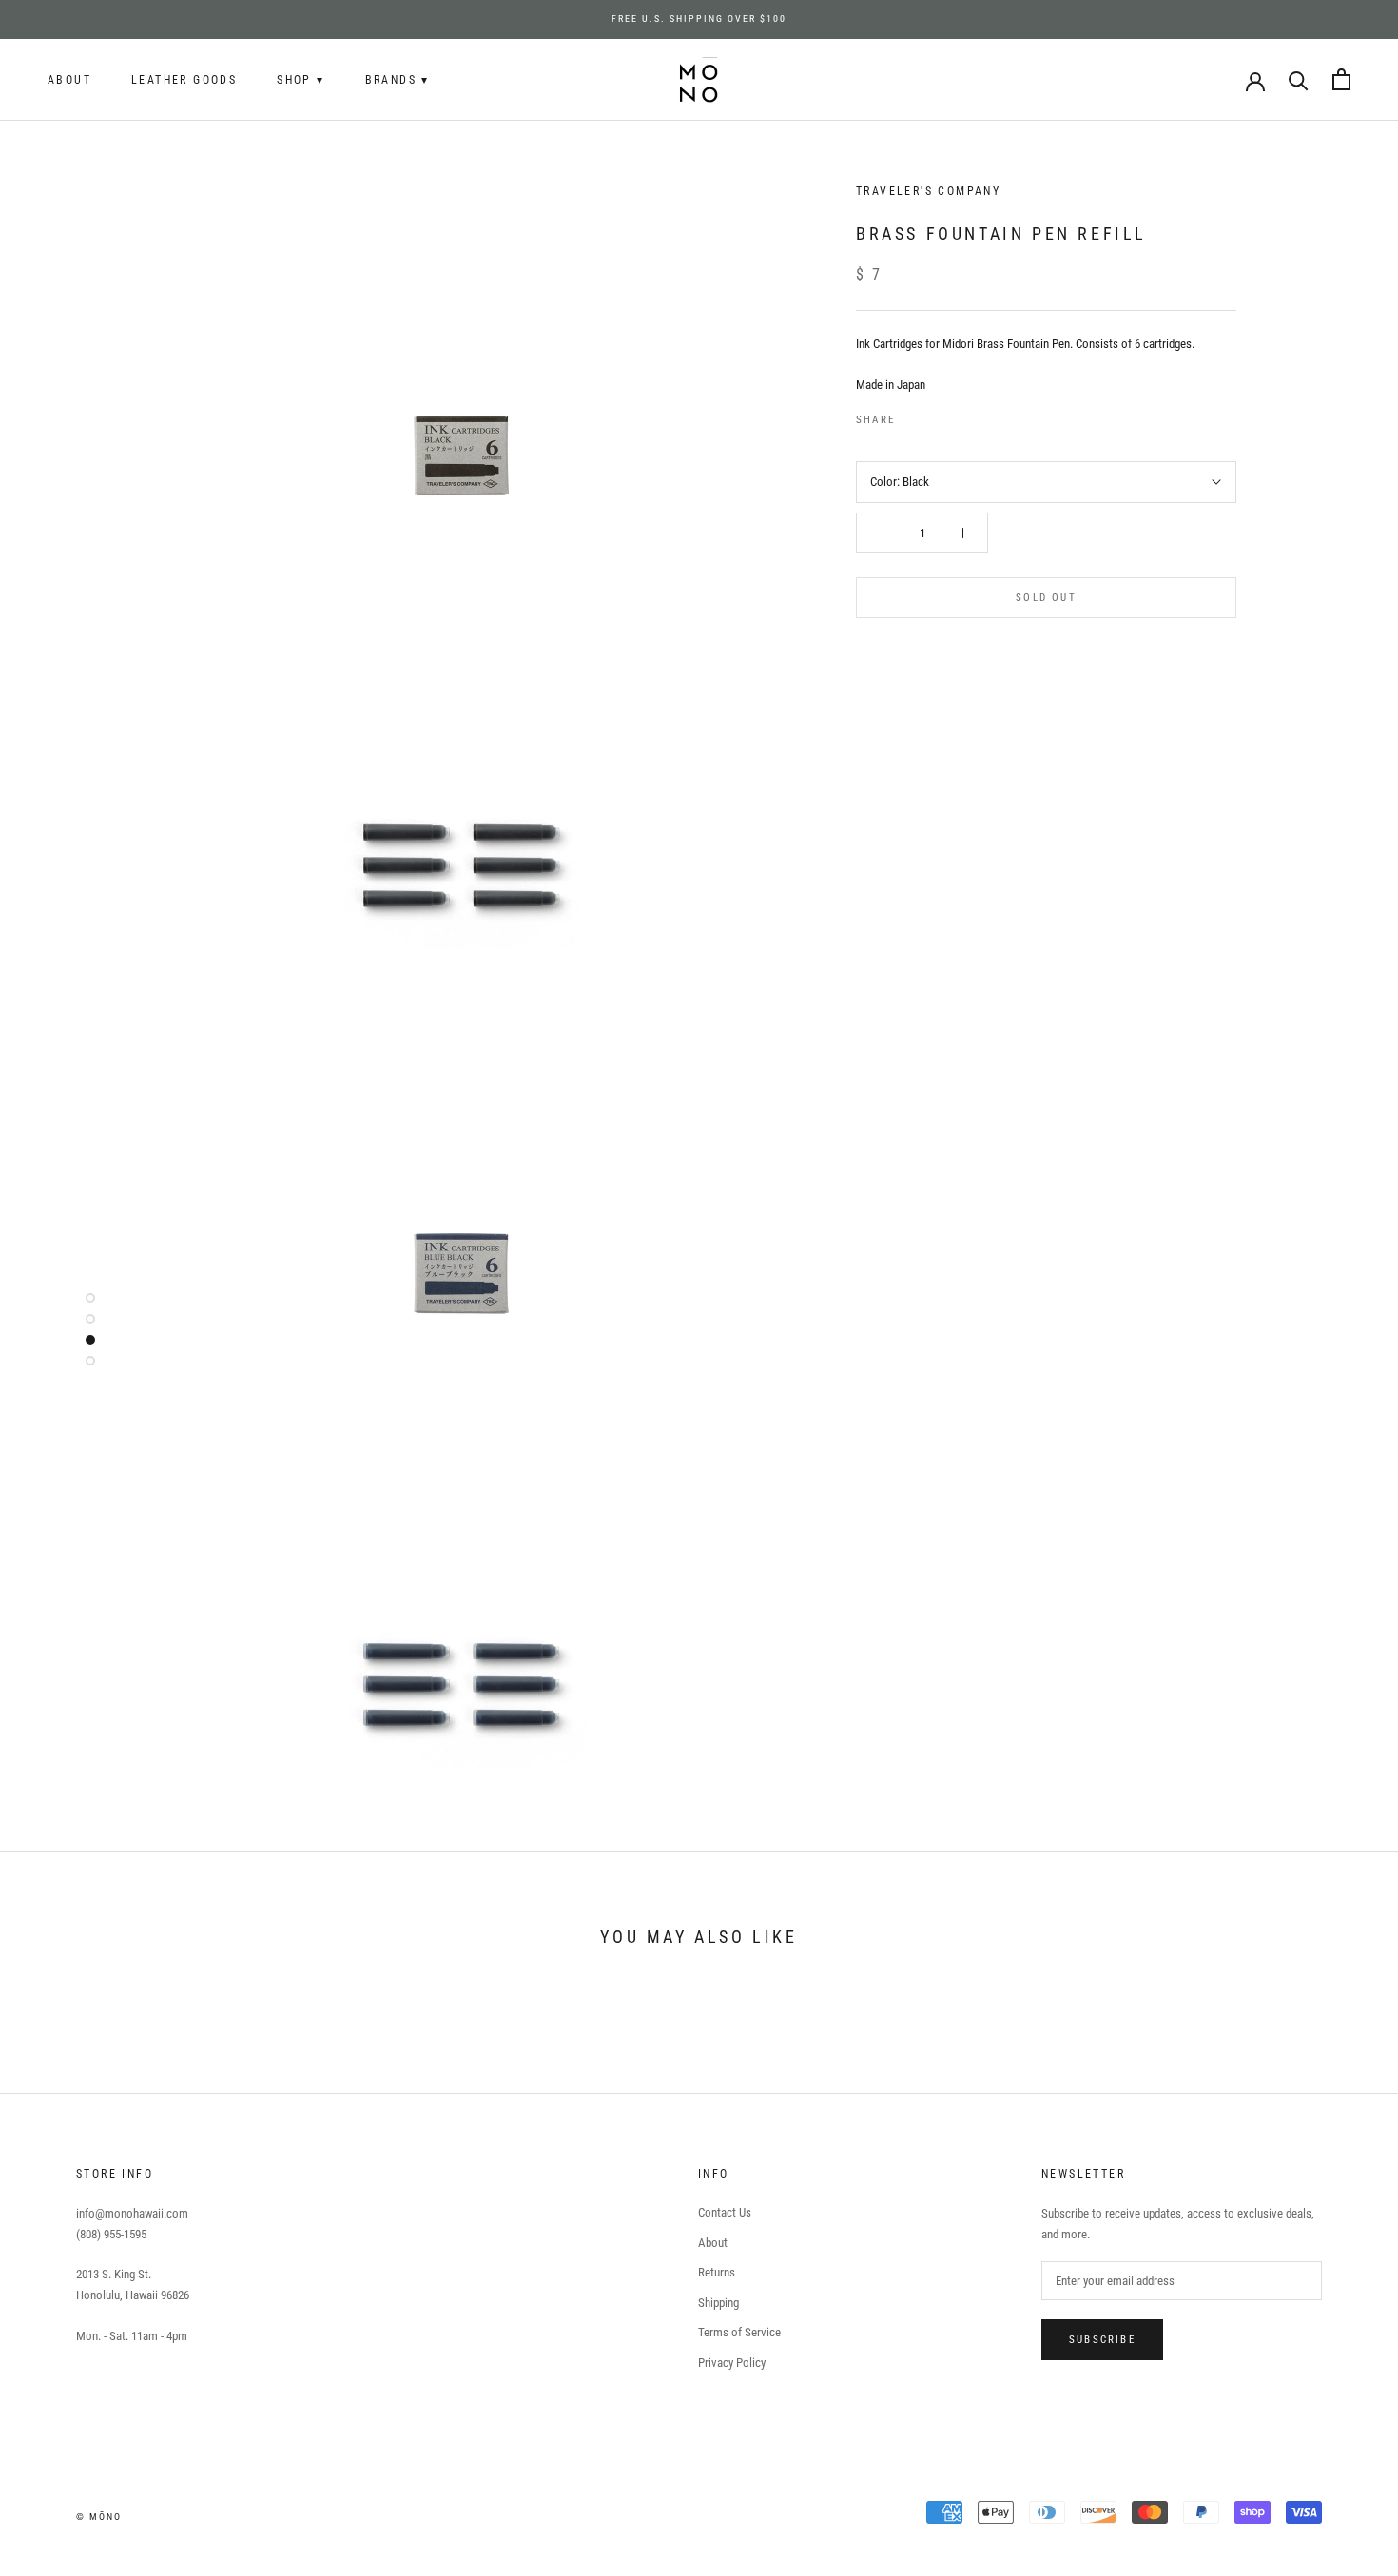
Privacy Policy (732, 2363)
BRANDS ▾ (398, 80)
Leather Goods (184, 80)
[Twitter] (938, 416)
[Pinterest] (962, 416)
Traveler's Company (928, 191)
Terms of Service (739, 2332)
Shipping (718, 2303)
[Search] (1299, 79)
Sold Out (1046, 598)
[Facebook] (913, 416)
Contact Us (725, 2212)
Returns (717, 2272)
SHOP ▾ (301, 80)
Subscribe (1102, 2340)
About (69, 80)
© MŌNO (99, 2517)
